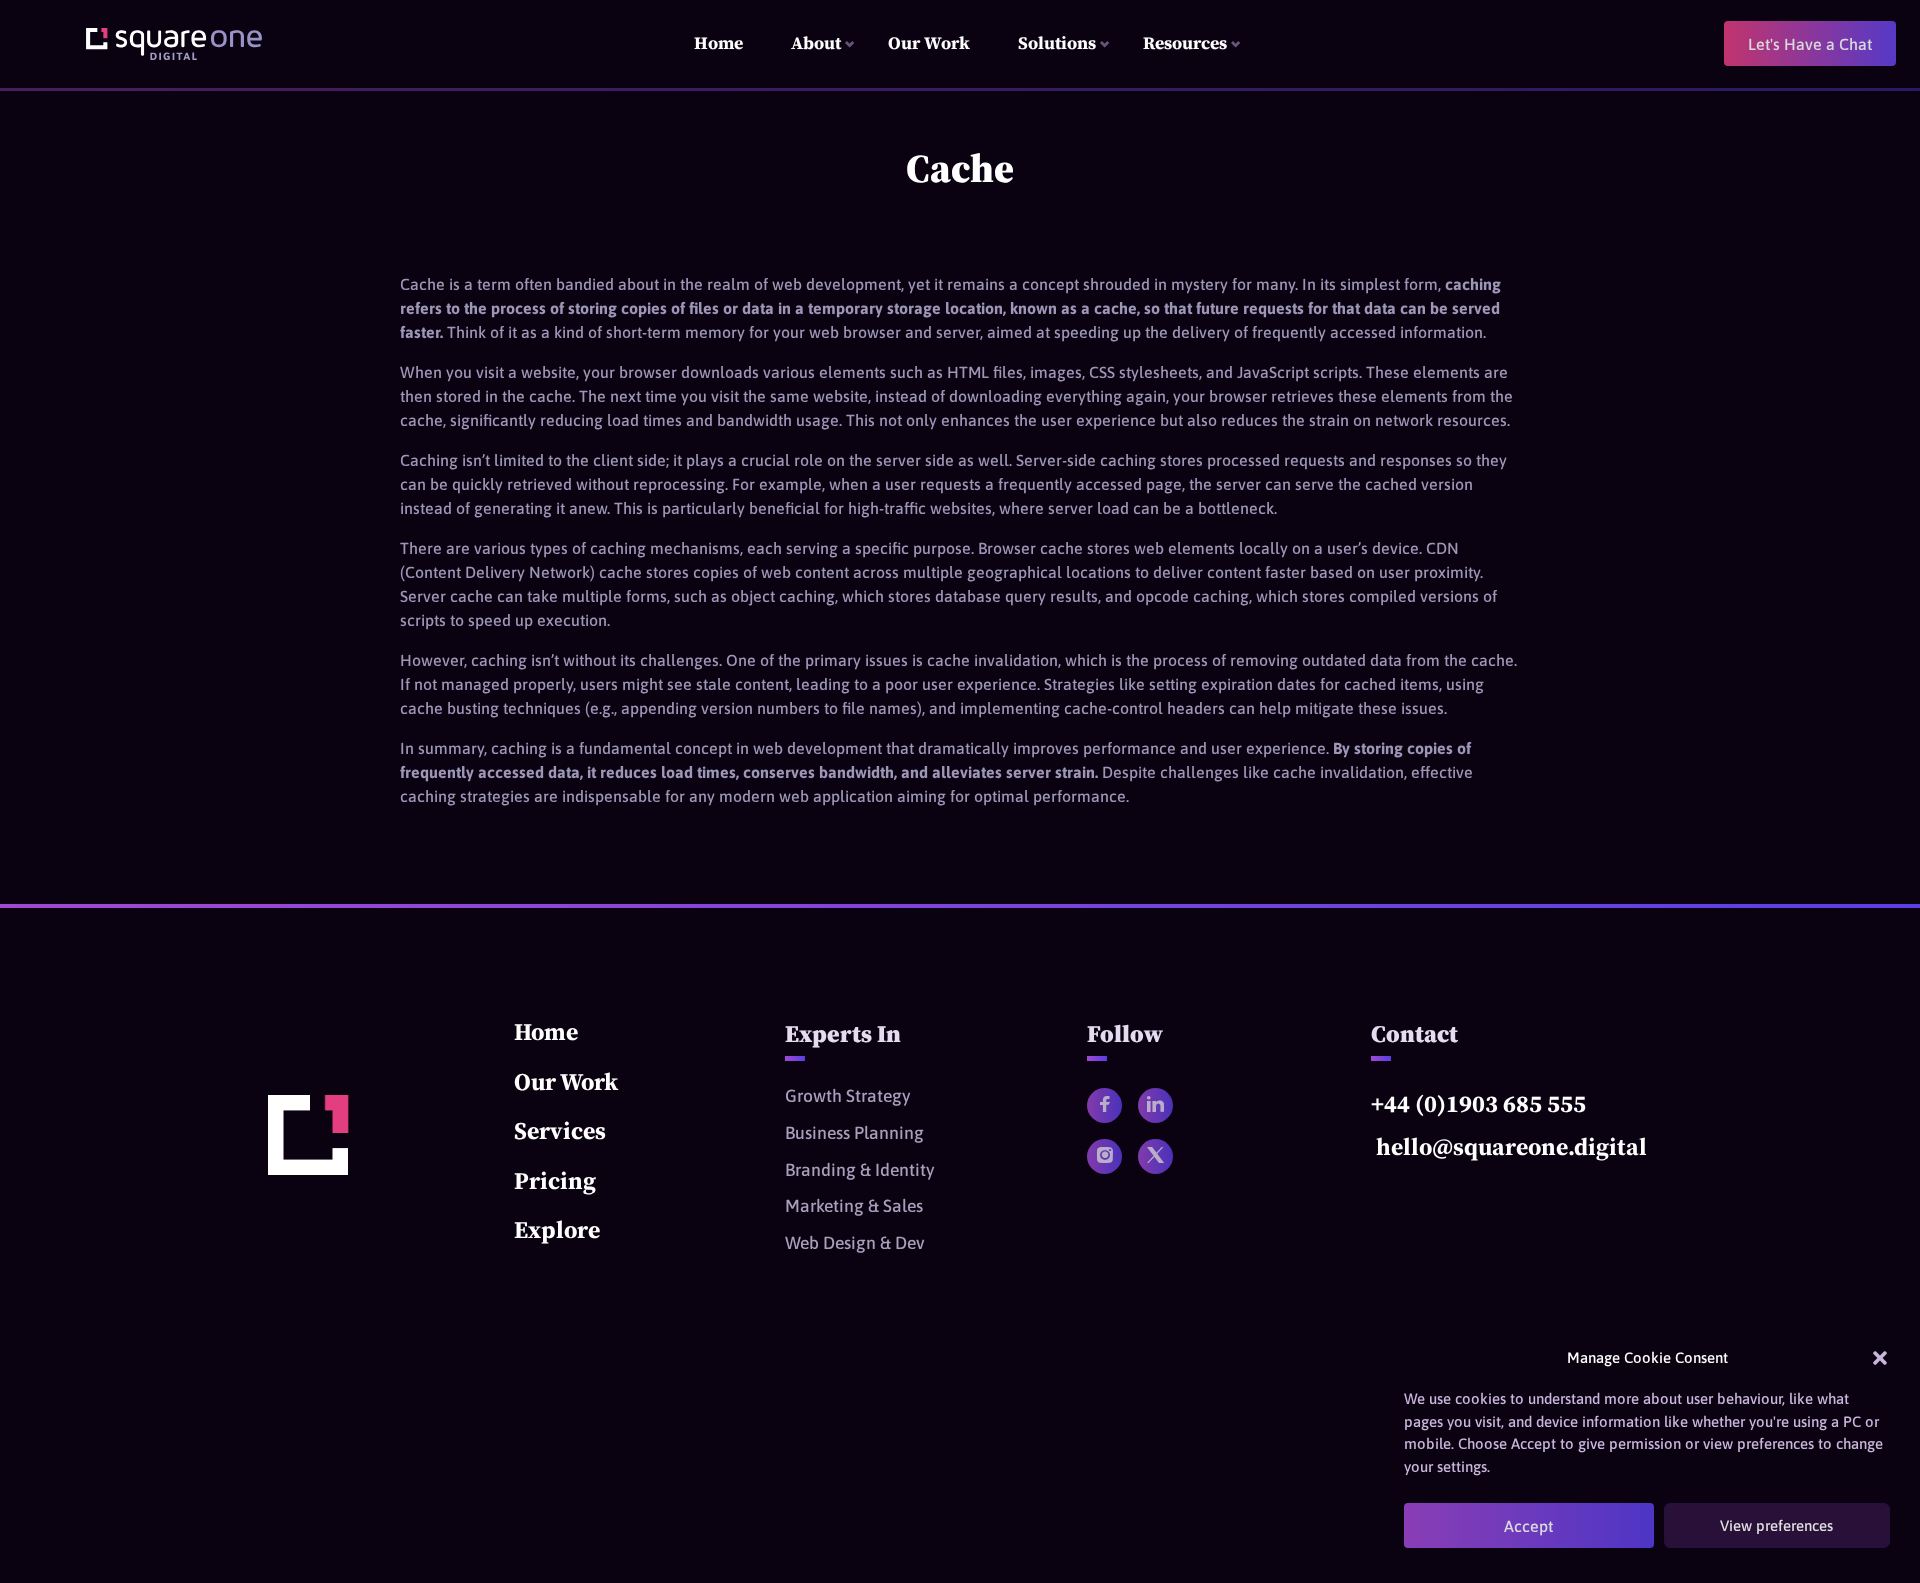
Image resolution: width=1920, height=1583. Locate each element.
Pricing (555, 1180)
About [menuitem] (816, 43)
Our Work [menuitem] (929, 43)
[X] (1155, 1156)
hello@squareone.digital (1511, 1146)
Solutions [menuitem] (1057, 43)
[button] (1880, 1358)
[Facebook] (1104, 1105)
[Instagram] (1104, 1156)
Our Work (566, 1081)
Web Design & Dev (855, 1243)
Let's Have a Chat (1810, 44)
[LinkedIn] (1155, 1105)
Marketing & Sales (854, 1206)
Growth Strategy (847, 1096)
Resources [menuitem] (1185, 43)
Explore (557, 1229)
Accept (1528, 1526)
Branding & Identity (859, 1170)
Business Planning (854, 1133)
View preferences (1776, 1525)
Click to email (1599, 1174)
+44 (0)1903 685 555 (1478, 1103)
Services (560, 1130)
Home (546, 1031)
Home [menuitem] (718, 43)
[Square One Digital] (308, 1169)
